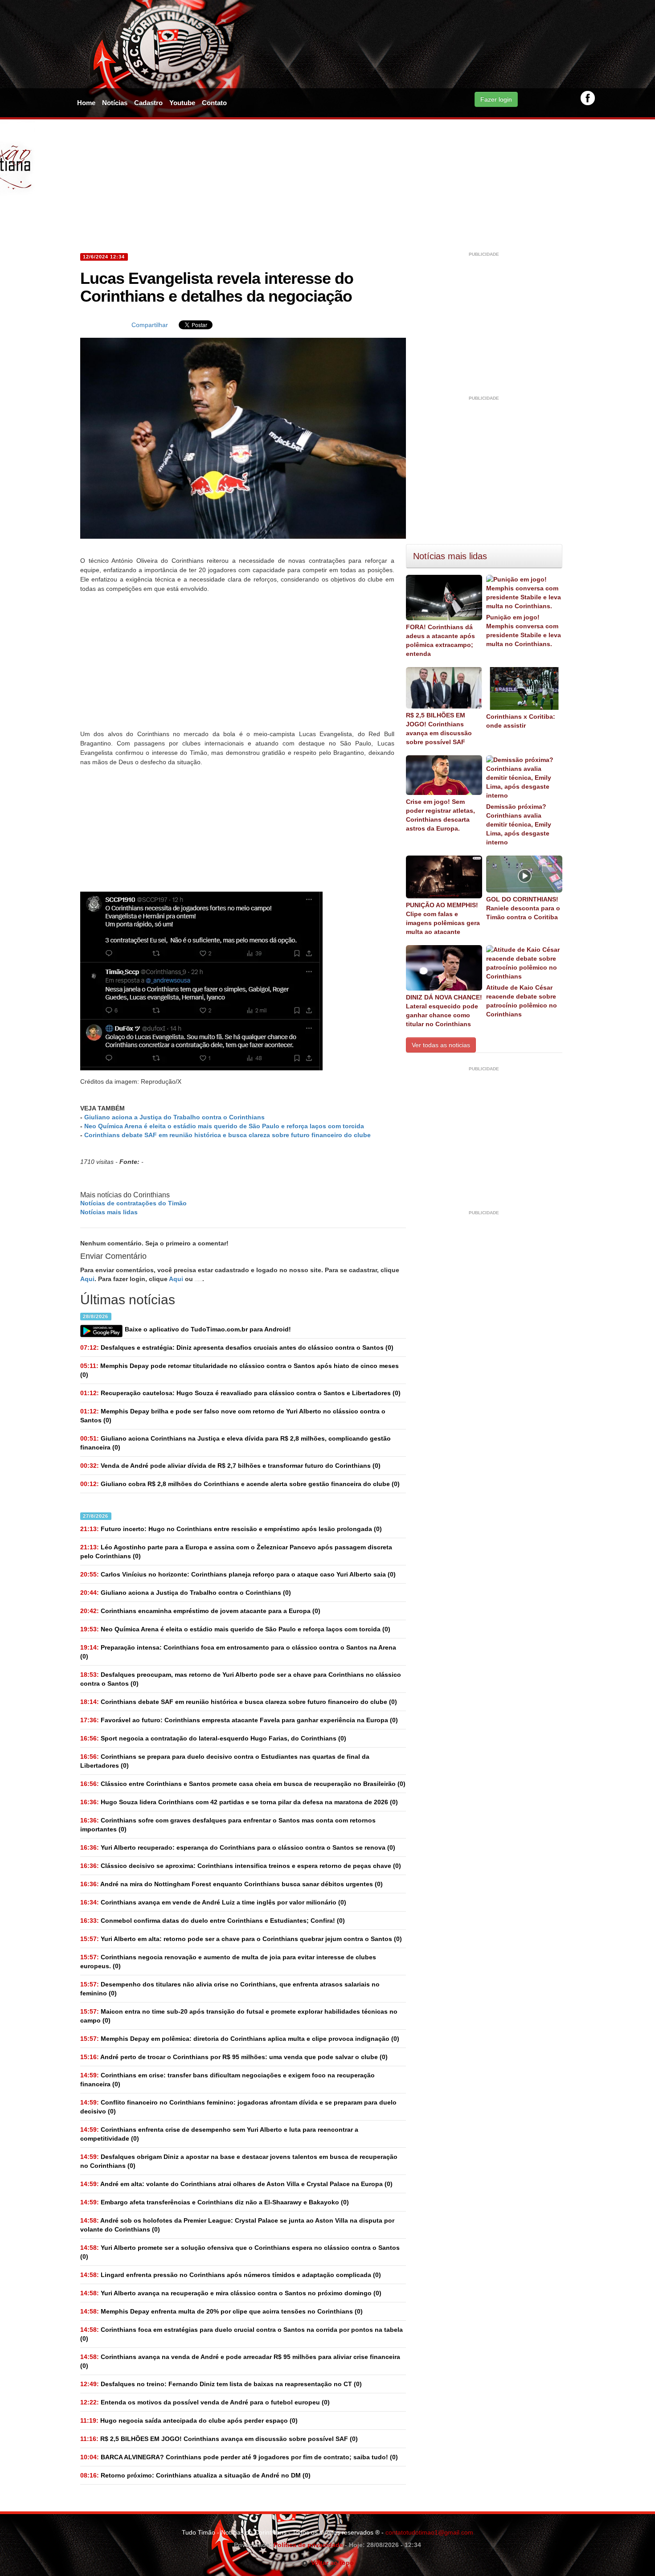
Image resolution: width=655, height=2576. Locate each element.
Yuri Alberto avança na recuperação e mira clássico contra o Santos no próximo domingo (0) (231, 2293)
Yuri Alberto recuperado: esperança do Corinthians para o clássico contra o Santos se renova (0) (238, 1847)
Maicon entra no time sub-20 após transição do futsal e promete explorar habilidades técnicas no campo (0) (239, 2016)
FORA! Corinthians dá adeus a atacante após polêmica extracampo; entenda (440, 640)
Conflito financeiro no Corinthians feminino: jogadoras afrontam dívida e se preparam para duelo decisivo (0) (238, 2107)
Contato (214, 103)
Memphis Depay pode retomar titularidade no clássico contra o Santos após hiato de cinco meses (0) (239, 1370)
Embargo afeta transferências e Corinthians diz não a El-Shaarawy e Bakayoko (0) (215, 2202)
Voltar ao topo (331, 2563)
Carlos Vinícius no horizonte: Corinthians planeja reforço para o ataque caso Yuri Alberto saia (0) (238, 1574)
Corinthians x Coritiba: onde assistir (521, 721)
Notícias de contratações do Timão (133, 1203)
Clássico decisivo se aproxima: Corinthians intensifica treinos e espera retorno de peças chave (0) (241, 1866)
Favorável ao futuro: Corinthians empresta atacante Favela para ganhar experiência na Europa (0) (239, 1720)
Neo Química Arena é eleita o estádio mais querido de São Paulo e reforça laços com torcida (224, 1126)
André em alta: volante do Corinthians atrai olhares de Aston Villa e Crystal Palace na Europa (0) (236, 2184)
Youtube (182, 103)
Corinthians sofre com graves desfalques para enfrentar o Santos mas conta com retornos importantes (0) (228, 1825)
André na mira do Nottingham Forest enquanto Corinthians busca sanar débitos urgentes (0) (231, 1884)
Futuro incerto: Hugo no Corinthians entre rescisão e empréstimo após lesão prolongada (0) (231, 1529)
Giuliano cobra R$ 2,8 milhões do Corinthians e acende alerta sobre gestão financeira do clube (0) (240, 1484)
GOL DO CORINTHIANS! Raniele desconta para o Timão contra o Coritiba (523, 908)
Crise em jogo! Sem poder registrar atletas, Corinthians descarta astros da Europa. (440, 815)
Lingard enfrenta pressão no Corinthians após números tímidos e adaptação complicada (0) (231, 2275)
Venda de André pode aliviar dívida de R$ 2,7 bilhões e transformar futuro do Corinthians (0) (230, 1466)
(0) (186, 1593)
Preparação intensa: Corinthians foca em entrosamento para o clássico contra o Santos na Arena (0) (238, 1652)
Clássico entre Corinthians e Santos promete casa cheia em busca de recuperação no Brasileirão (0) (243, 1784)
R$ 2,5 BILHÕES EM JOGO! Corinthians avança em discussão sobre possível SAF (439, 729)
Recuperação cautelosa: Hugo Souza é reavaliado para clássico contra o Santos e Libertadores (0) (240, 1393)
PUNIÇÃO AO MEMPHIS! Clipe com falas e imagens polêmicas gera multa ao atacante (443, 918)
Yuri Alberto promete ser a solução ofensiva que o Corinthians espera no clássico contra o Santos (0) (240, 2252)
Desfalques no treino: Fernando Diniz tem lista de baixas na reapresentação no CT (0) (221, 2384)
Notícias (115, 103)
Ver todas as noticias (441, 1045)
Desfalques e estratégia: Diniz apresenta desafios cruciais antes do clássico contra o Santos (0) (237, 1347)
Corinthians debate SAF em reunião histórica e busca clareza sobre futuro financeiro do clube (227, 1135)
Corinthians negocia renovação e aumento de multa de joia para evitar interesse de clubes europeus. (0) (228, 1962)
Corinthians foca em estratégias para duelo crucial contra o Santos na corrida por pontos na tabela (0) (242, 2334)
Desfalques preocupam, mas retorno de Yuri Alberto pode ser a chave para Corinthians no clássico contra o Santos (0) (241, 1679)
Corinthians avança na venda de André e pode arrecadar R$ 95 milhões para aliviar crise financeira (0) (240, 2361)
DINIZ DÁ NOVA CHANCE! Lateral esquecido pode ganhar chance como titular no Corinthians (444, 1011)
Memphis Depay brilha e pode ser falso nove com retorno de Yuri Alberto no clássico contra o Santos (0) (233, 1416)
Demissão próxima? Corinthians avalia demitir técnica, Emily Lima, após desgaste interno (519, 824)
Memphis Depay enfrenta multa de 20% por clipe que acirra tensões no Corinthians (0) (221, 2311)
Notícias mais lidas (109, 1212)
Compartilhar (150, 325)
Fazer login (496, 99)
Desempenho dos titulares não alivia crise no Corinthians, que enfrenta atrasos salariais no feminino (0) (230, 1989)
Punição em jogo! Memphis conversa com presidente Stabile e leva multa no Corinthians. (524, 631)
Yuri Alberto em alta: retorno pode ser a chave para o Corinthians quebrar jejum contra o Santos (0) (241, 1939)
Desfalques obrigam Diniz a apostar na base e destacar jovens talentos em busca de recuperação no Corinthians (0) (239, 2161)
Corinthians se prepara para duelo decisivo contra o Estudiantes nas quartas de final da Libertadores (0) (225, 1761)
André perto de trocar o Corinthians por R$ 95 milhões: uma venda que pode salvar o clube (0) (234, 2057)
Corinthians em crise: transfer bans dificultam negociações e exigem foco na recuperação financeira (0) (227, 2080)
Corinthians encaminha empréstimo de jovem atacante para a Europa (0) (200, 1611)
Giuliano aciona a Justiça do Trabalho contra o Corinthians (174, 1117)
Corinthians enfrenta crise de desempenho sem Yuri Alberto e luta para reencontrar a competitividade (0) (219, 2134)
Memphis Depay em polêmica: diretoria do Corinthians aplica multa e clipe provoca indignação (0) (240, 2039)
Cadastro (148, 103)
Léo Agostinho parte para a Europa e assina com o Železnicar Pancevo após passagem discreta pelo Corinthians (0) (236, 1552)
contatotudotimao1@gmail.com (429, 2532)
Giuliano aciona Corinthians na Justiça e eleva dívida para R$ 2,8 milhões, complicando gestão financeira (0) (235, 1443)
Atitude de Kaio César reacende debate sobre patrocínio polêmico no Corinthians (522, 1001)
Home (86, 103)
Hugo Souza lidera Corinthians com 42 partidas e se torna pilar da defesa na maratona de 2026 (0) (239, 1802)
